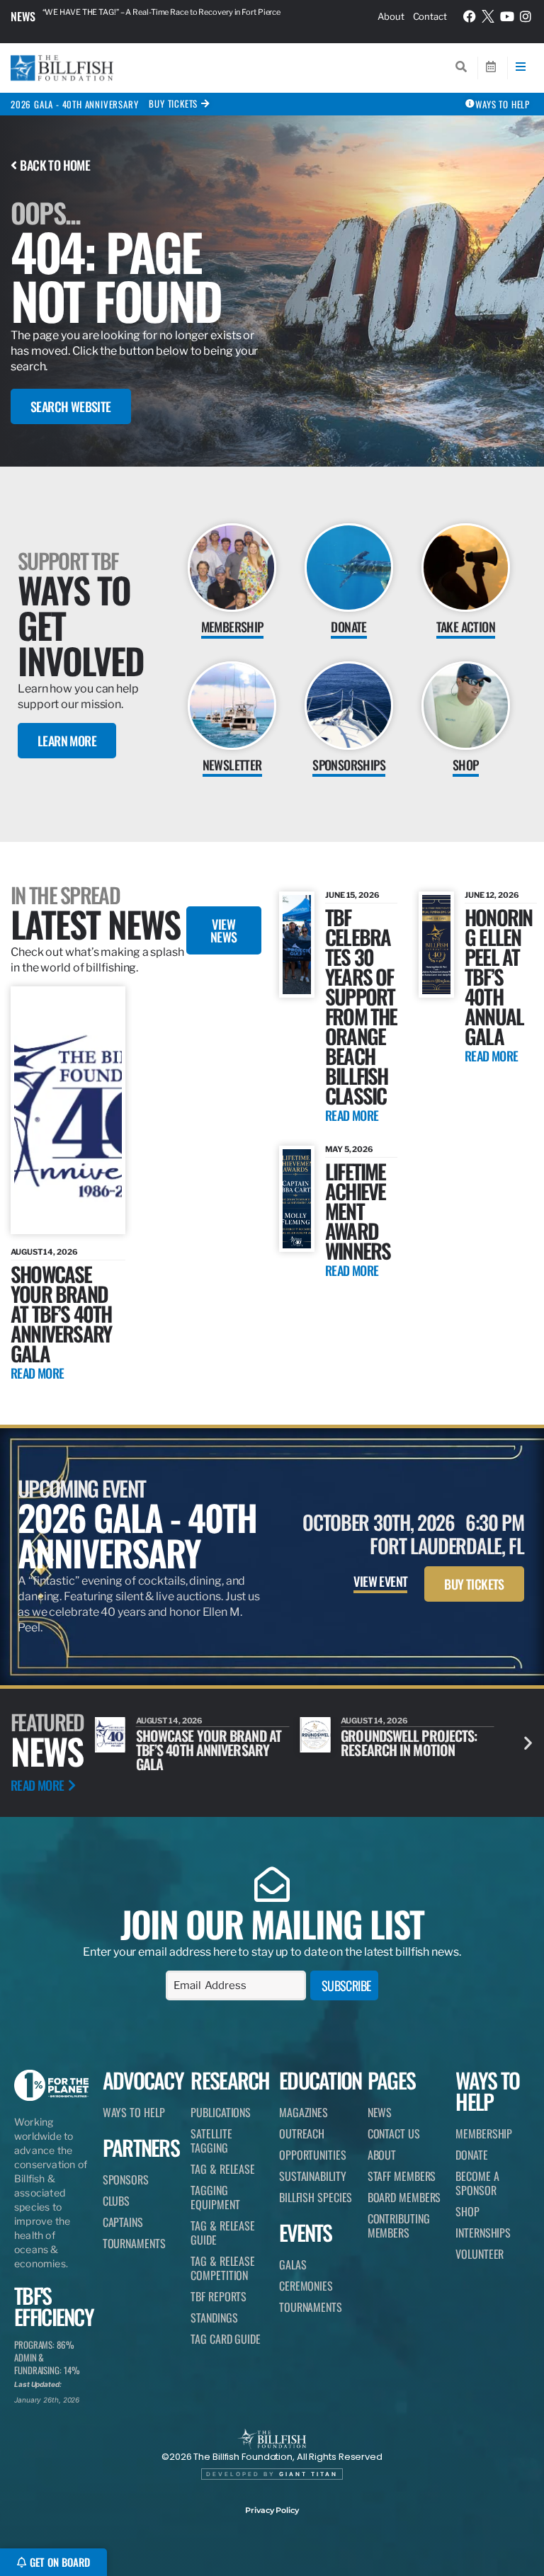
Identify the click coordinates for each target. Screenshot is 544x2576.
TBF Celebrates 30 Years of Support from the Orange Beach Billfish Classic (361, 1006)
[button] (528, 1742)
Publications (221, 2112)
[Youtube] (507, 16)
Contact (430, 16)
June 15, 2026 (352, 895)
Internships (483, 2233)
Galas (293, 2264)
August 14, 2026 (44, 1252)
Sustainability (313, 2176)
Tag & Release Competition (223, 2268)
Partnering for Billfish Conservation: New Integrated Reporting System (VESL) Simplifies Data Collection (179, 16)
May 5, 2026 (349, 1149)
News (23, 16)
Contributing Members (399, 2225)
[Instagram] (526, 16)
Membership (484, 2133)
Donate (471, 2155)
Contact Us (394, 2133)
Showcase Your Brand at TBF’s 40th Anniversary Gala (61, 1313)
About (391, 16)
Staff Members (402, 2176)
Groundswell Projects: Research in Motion (204, 1743)
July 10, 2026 (368, 1721)
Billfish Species (316, 2197)
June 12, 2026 (492, 895)
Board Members (404, 2197)
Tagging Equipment (215, 2197)
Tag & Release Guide (223, 2233)
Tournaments (134, 2243)
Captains (123, 2222)
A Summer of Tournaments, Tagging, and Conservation (406, 1750)
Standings (214, 2318)
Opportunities (313, 2155)
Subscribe (346, 1985)
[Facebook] (470, 16)
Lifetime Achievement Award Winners (358, 1210)
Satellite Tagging (211, 2141)
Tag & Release (223, 2169)
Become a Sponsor (477, 2183)
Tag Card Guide (226, 2339)
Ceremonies (306, 2286)
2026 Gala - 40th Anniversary (74, 104)
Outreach (302, 2133)
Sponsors (126, 2179)
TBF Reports (219, 2296)
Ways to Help (134, 2112)
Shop (467, 2211)
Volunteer (480, 2254)
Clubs (117, 2201)
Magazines (304, 2112)
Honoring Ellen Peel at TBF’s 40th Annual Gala (498, 976)
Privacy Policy (272, 2510)
